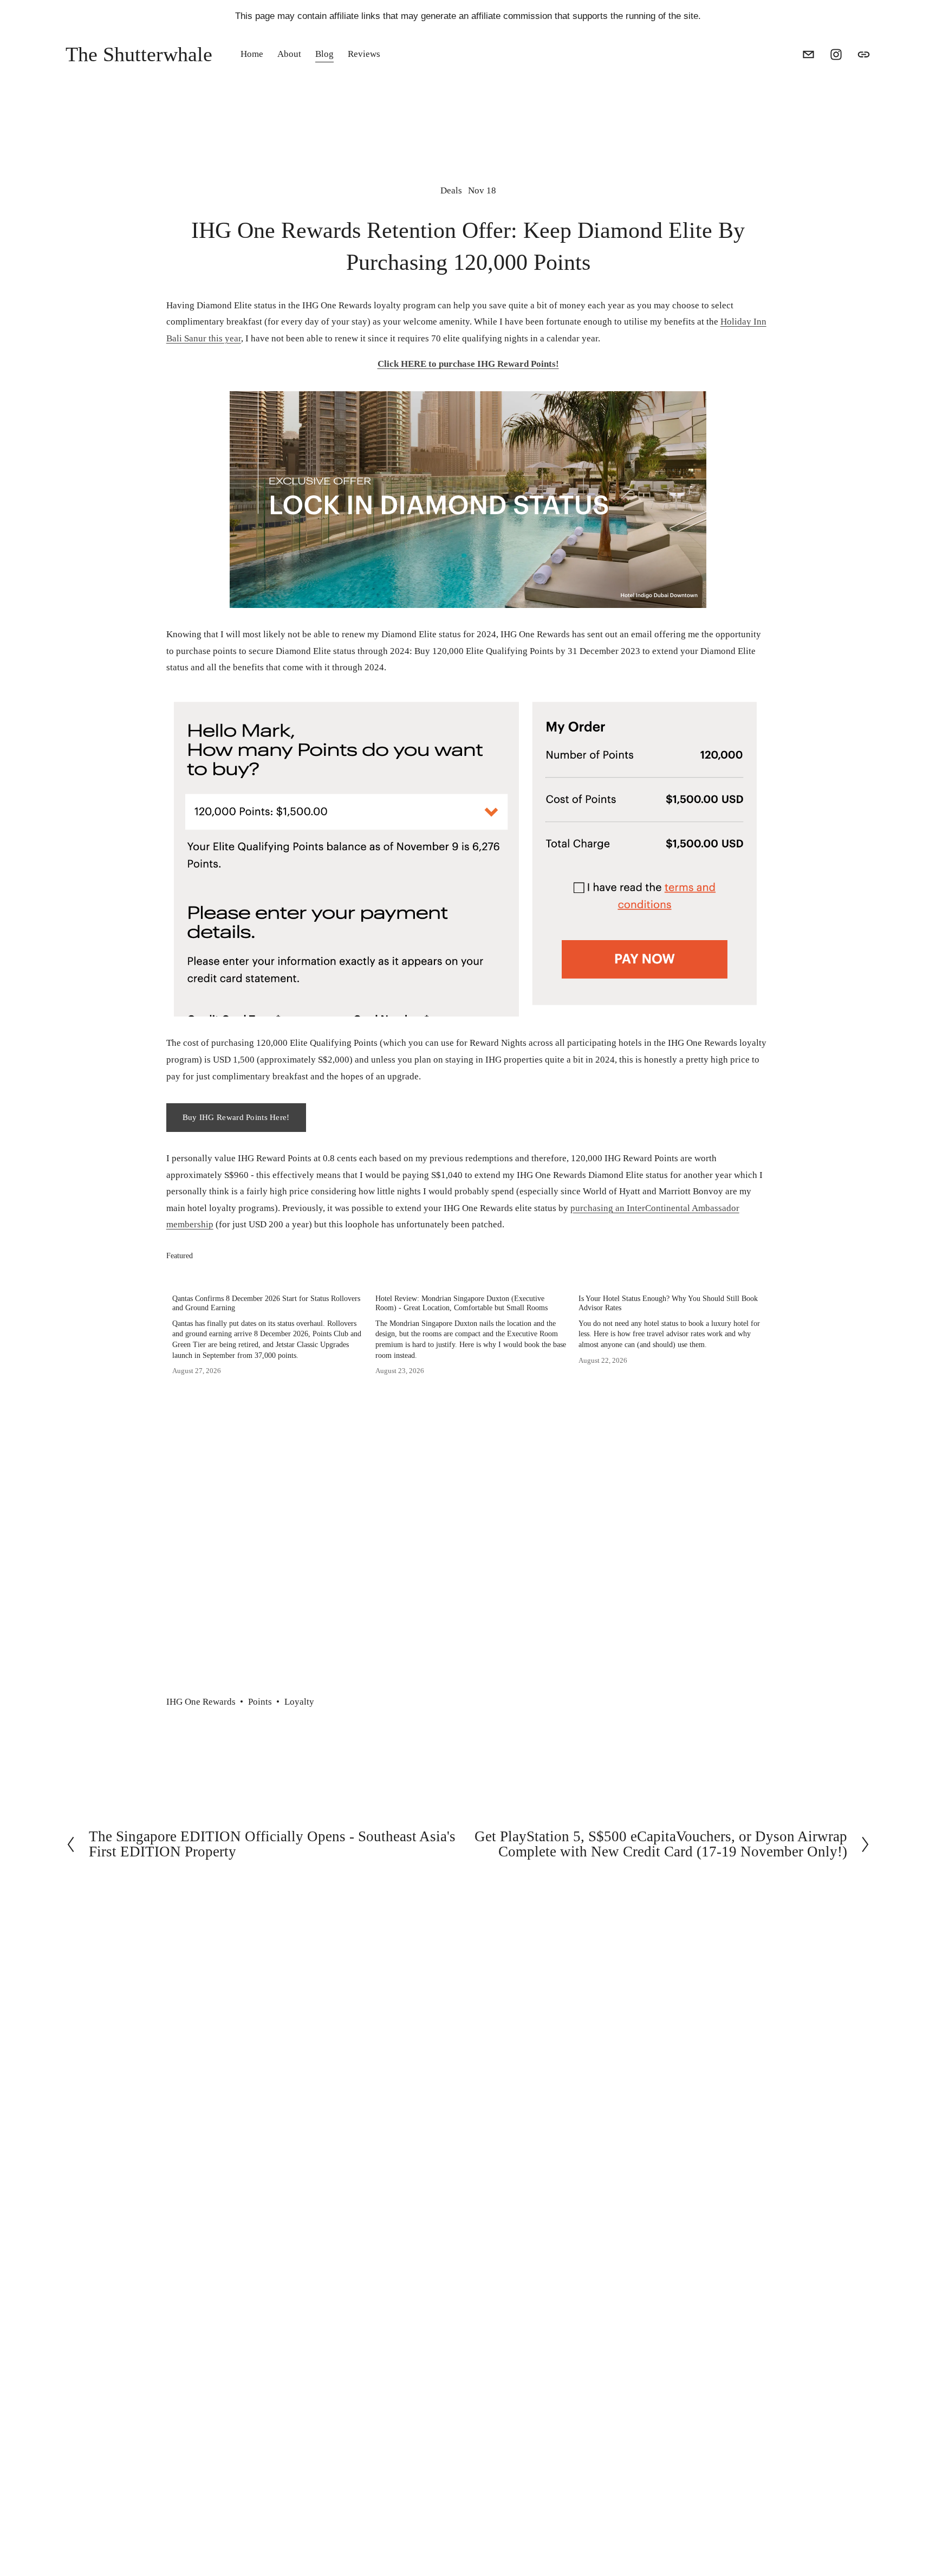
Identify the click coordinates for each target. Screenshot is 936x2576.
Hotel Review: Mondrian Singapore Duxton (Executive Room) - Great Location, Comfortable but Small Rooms (461, 1303)
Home (252, 54)
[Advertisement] (468, 1584)
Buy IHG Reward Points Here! (236, 1117)
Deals (451, 190)
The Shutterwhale (139, 54)
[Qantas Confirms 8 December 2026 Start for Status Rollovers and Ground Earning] (268, 1278)
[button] (751, 1256)
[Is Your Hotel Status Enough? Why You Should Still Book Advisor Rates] (674, 1278)
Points (260, 1702)
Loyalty (299, 1702)
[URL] (864, 54)
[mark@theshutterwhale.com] (808, 54)
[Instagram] (836, 54)
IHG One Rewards (201, 1702)
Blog (324, 54)
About (289, 54)
